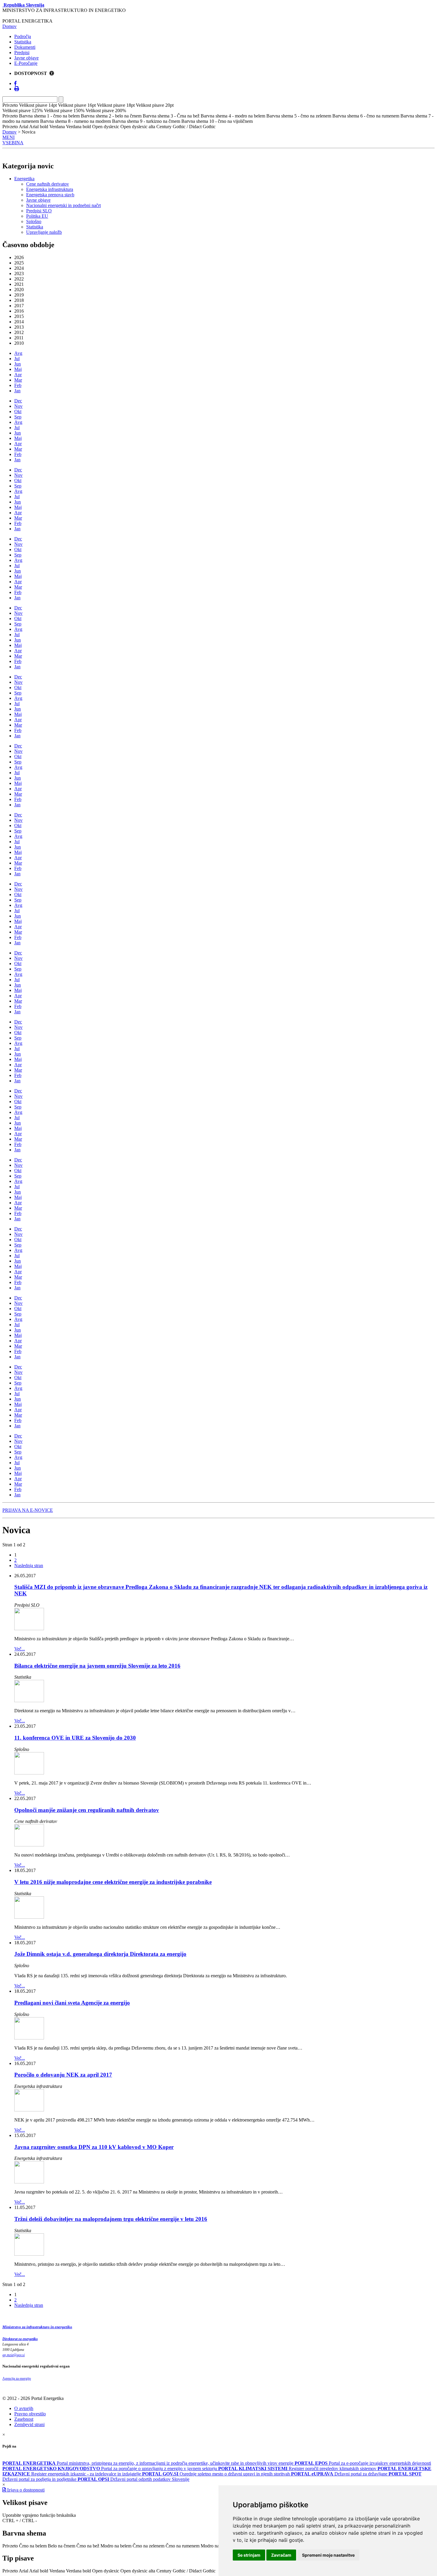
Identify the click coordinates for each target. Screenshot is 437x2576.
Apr (18, 375)
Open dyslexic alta (138, 2571)
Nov (18, 406)
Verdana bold (78, 2571)
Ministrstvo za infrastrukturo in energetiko (37, 2327)
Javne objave (26, 58)
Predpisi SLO (39, 211)
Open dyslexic (106, 2571)
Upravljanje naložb (44, 232)
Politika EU (37, 216)
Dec (18, 401)
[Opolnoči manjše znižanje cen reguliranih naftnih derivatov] (29, 1845)
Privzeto (10, 2546)
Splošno (34, 221)
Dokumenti (25, 47)
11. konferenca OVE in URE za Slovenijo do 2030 (75, 1738)
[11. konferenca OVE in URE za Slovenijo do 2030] (29, 1773)
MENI (8, 137)
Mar (18, 380)
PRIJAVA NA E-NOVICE (28, 1510)
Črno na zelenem (148, 2546)
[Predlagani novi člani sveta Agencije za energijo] (29, 2038)
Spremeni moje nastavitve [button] (328, 2555)
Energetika (24, 179)
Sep (18, 417)
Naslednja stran (29, 1565)
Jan (17, 391)
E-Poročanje (26, 63)
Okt (18, 411)
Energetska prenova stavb (50, 195)
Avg (18, 353)
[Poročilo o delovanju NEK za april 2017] (29, 2110)
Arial (23, 2571)
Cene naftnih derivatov (48, 184)
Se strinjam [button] (249, 2555)
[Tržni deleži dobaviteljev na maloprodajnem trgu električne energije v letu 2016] (29, 2254)
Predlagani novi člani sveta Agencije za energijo (72, 2003)
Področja (23, 36)
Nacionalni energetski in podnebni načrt (63, 205)
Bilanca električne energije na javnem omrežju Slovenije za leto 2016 (97, 1666)
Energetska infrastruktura (50, 189)
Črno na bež (88, 2546)
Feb (18, 385)
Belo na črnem (62, 2546)
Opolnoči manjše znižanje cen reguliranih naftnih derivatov (87, 1810)
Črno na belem (33, 2546)
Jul (17, 359)
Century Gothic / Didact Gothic (186, 2571)
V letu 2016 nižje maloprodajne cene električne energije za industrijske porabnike (113, 1882)
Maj (18, 369)
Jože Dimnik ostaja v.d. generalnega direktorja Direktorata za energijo (100, 1954)
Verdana (57, 2571)
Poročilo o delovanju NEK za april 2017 (63, 2075)
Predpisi (22, 52)
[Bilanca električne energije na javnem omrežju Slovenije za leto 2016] (29, 1701)
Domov (10, 26)
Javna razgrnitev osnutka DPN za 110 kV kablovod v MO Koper (94, 2147)
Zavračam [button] (281, 2555)
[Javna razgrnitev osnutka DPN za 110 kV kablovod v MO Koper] (29, 2182)
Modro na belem (116, 2546)
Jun (18, 364)
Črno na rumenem (183, 2546)
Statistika (23, 42)
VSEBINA (13, 143)
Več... (20, 1649)
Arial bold (39, 2571)
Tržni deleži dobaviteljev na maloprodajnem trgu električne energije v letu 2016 (111, 2219)
